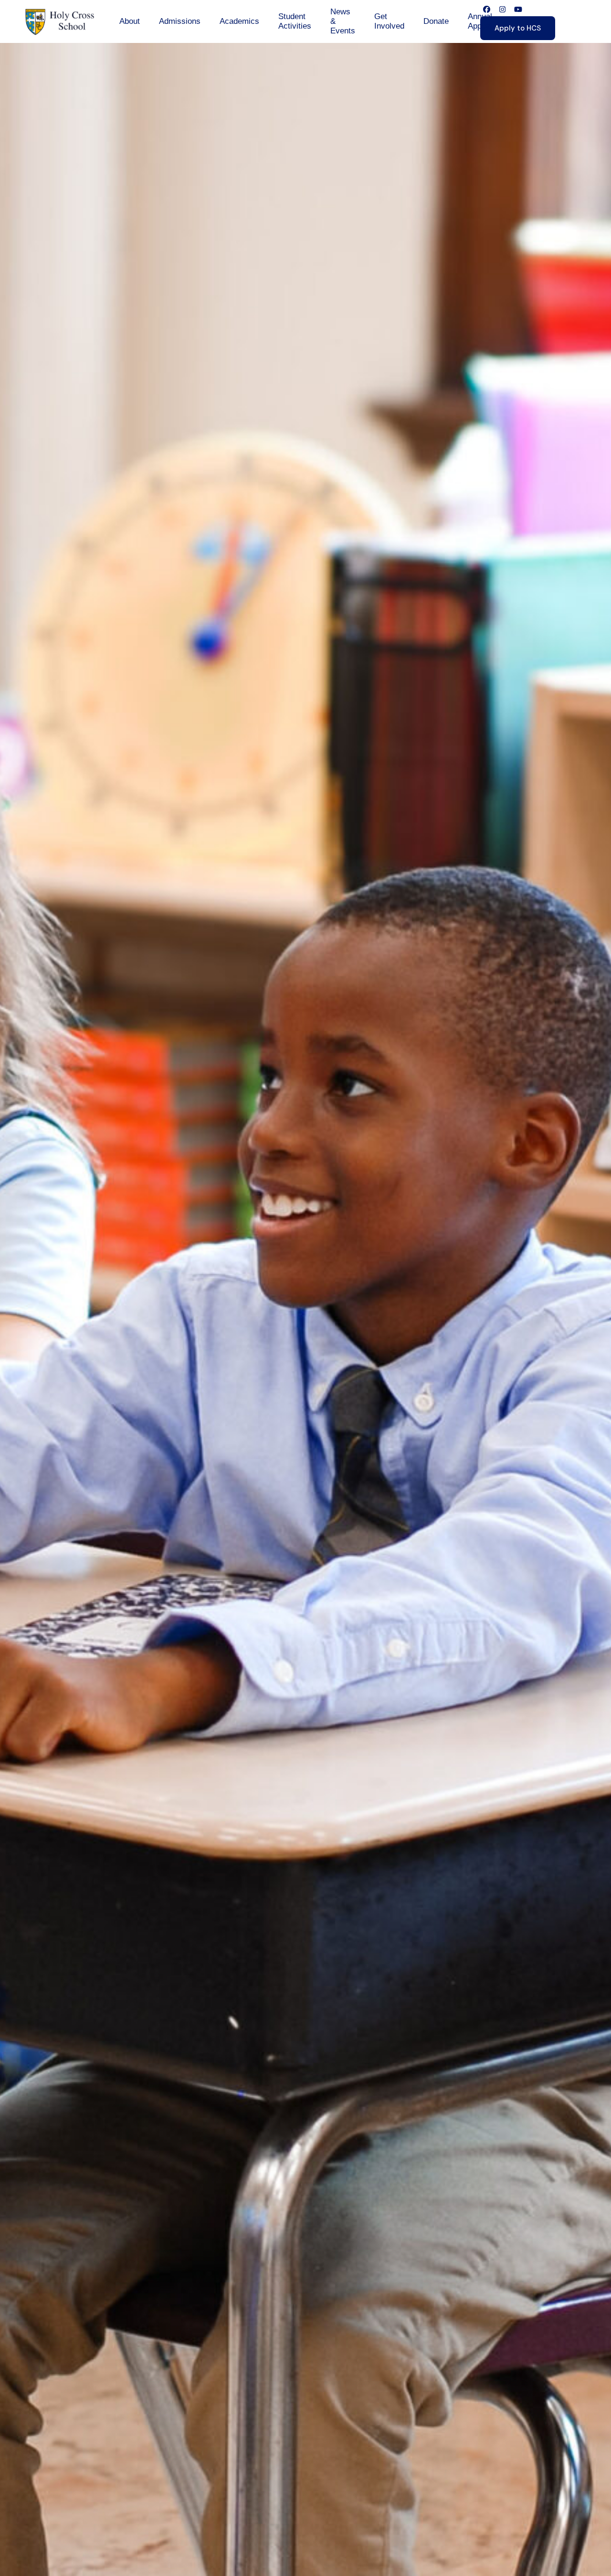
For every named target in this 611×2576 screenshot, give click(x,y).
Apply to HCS (518, 28)
